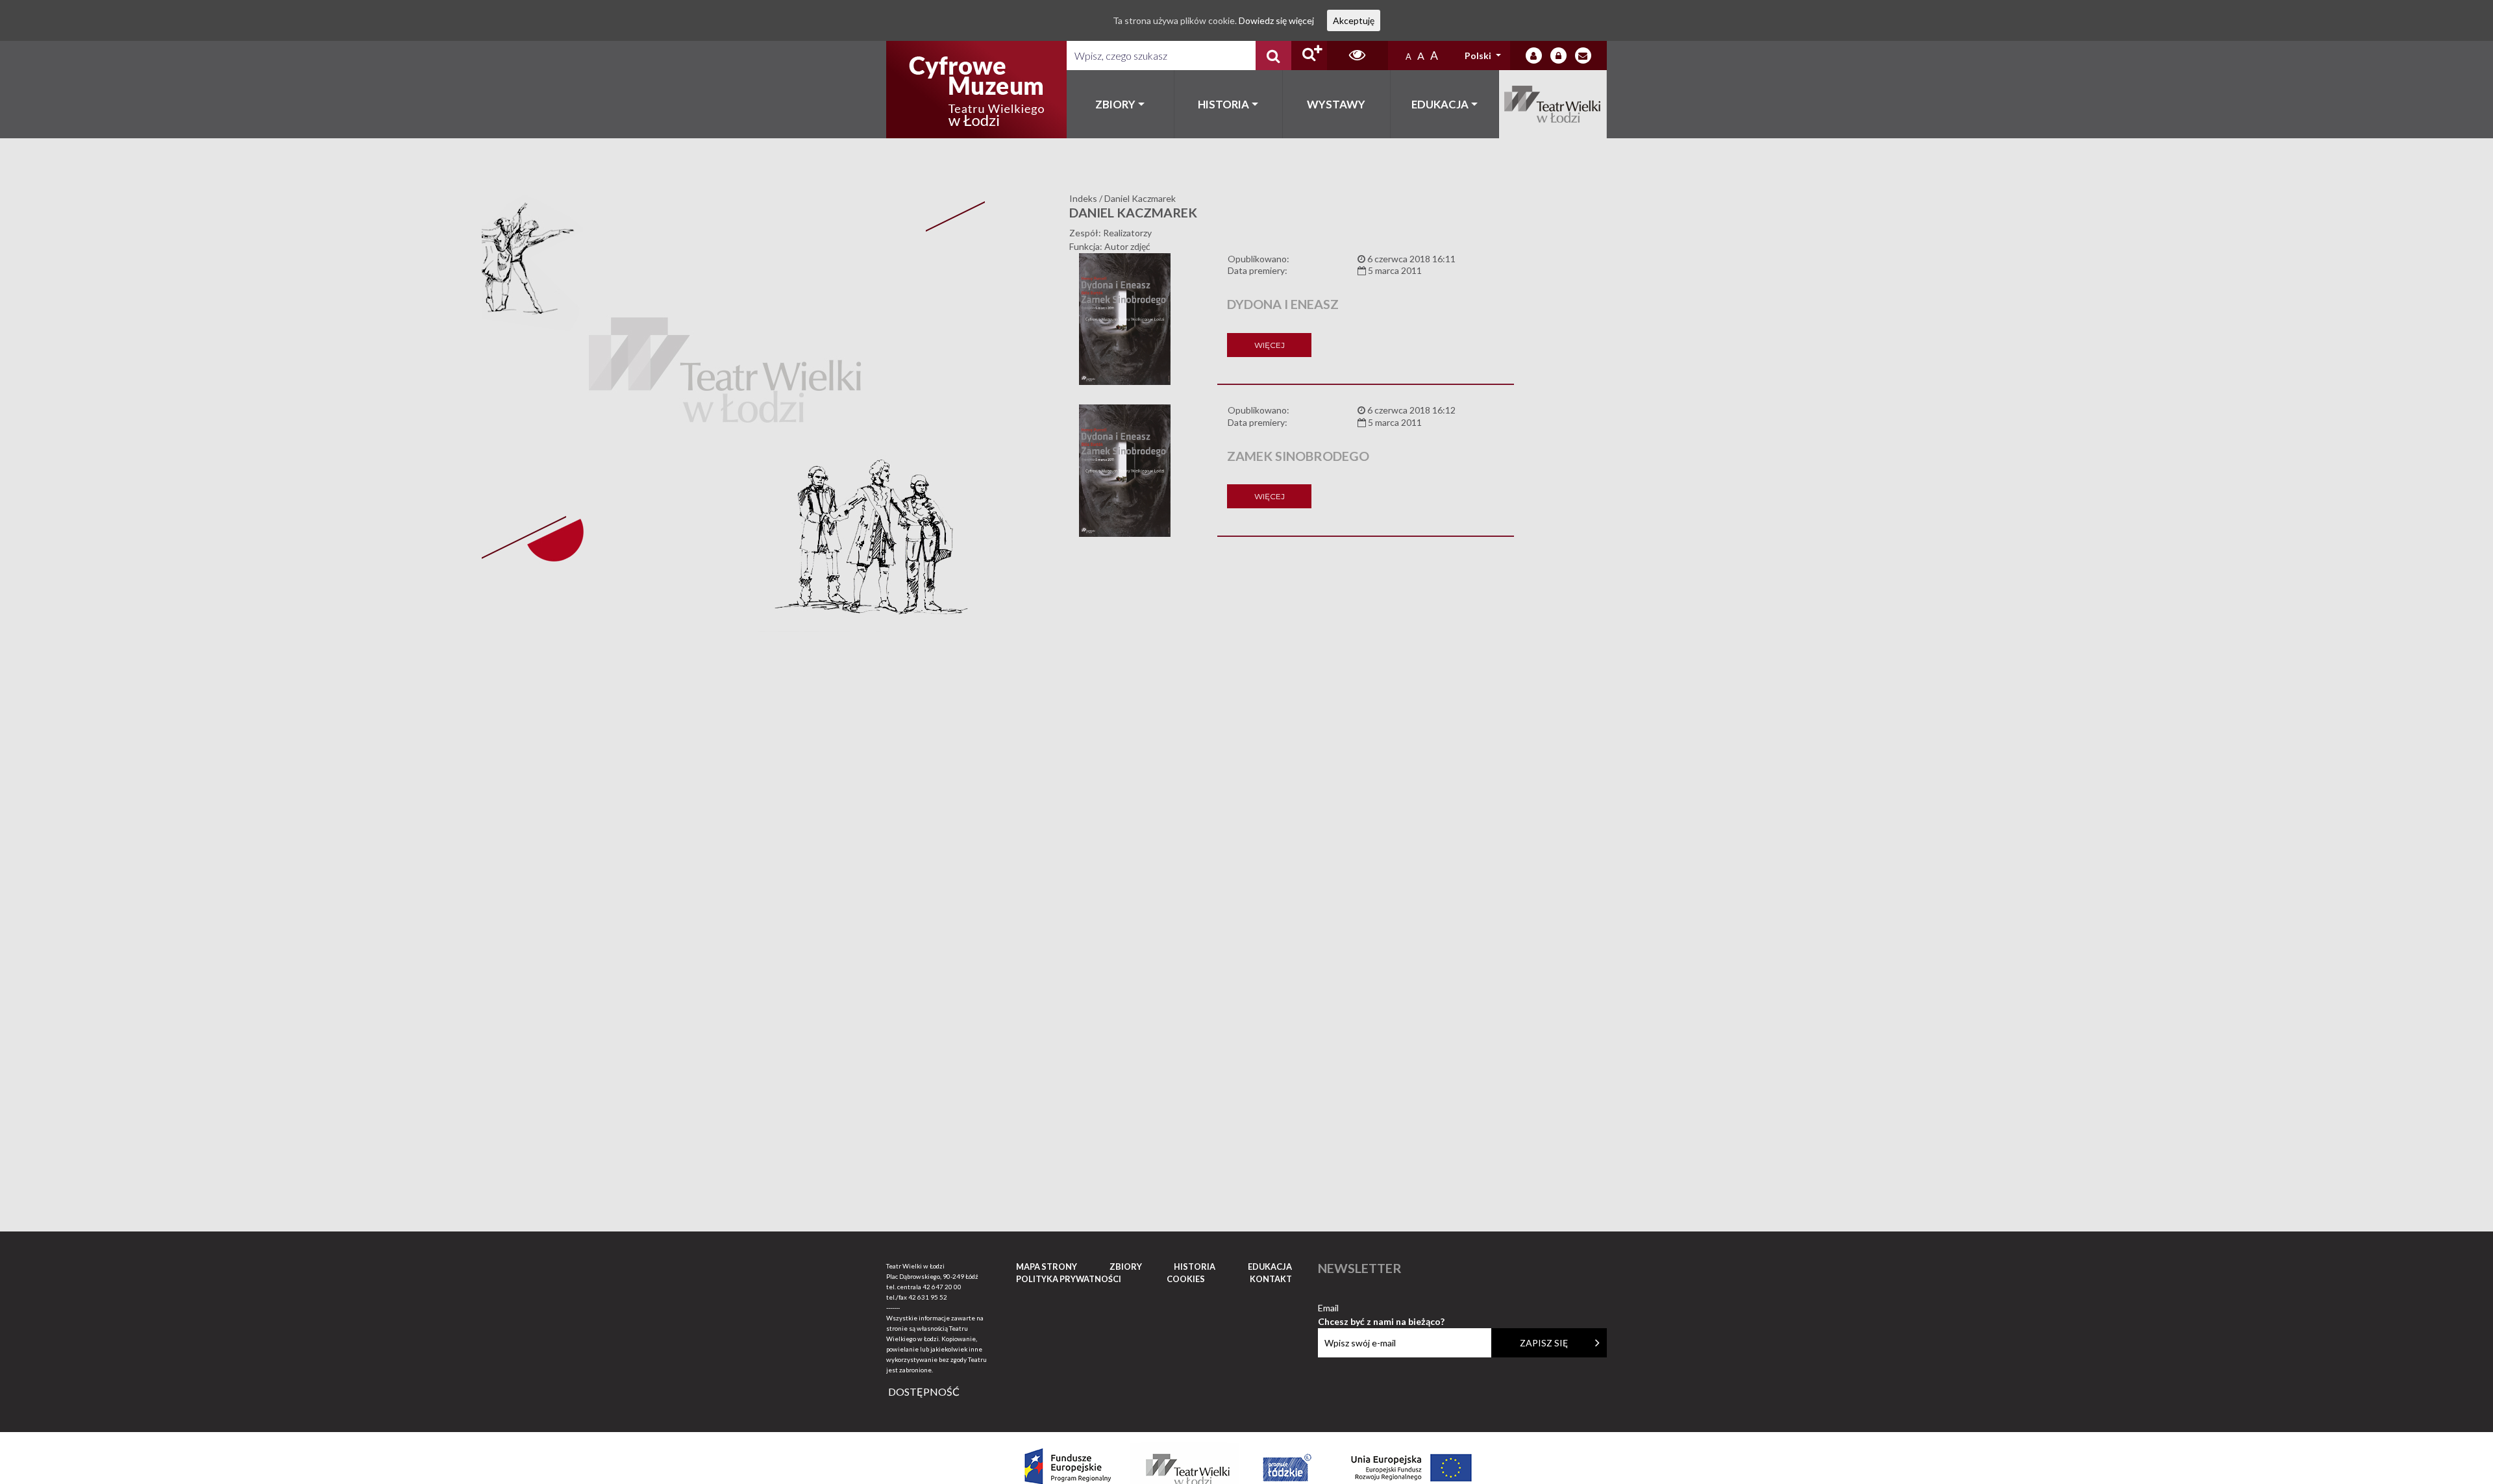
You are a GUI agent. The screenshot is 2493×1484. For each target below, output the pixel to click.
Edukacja (1440, 104)
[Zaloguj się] (1534, 56)
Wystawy (1336, 104)
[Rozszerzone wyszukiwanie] (1309, 56)
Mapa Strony (1047, 1267)
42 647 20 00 (942, 1287)
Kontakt (1271, 1279)
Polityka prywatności (1069, 1279)
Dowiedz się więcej (1276, 20)
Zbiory (1115, 104)
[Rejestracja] (1558, 56)
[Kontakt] (1583, 56)
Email (1381, 1308)
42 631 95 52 (928, 1297)
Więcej (1270, 345)
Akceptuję (1354, 20)
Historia (1223, 104)
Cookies (1186, 1279)
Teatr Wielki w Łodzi (1553, 104)
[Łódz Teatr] (976, 90)
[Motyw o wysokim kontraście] (1357, 56)
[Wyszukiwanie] (1273, 56)
